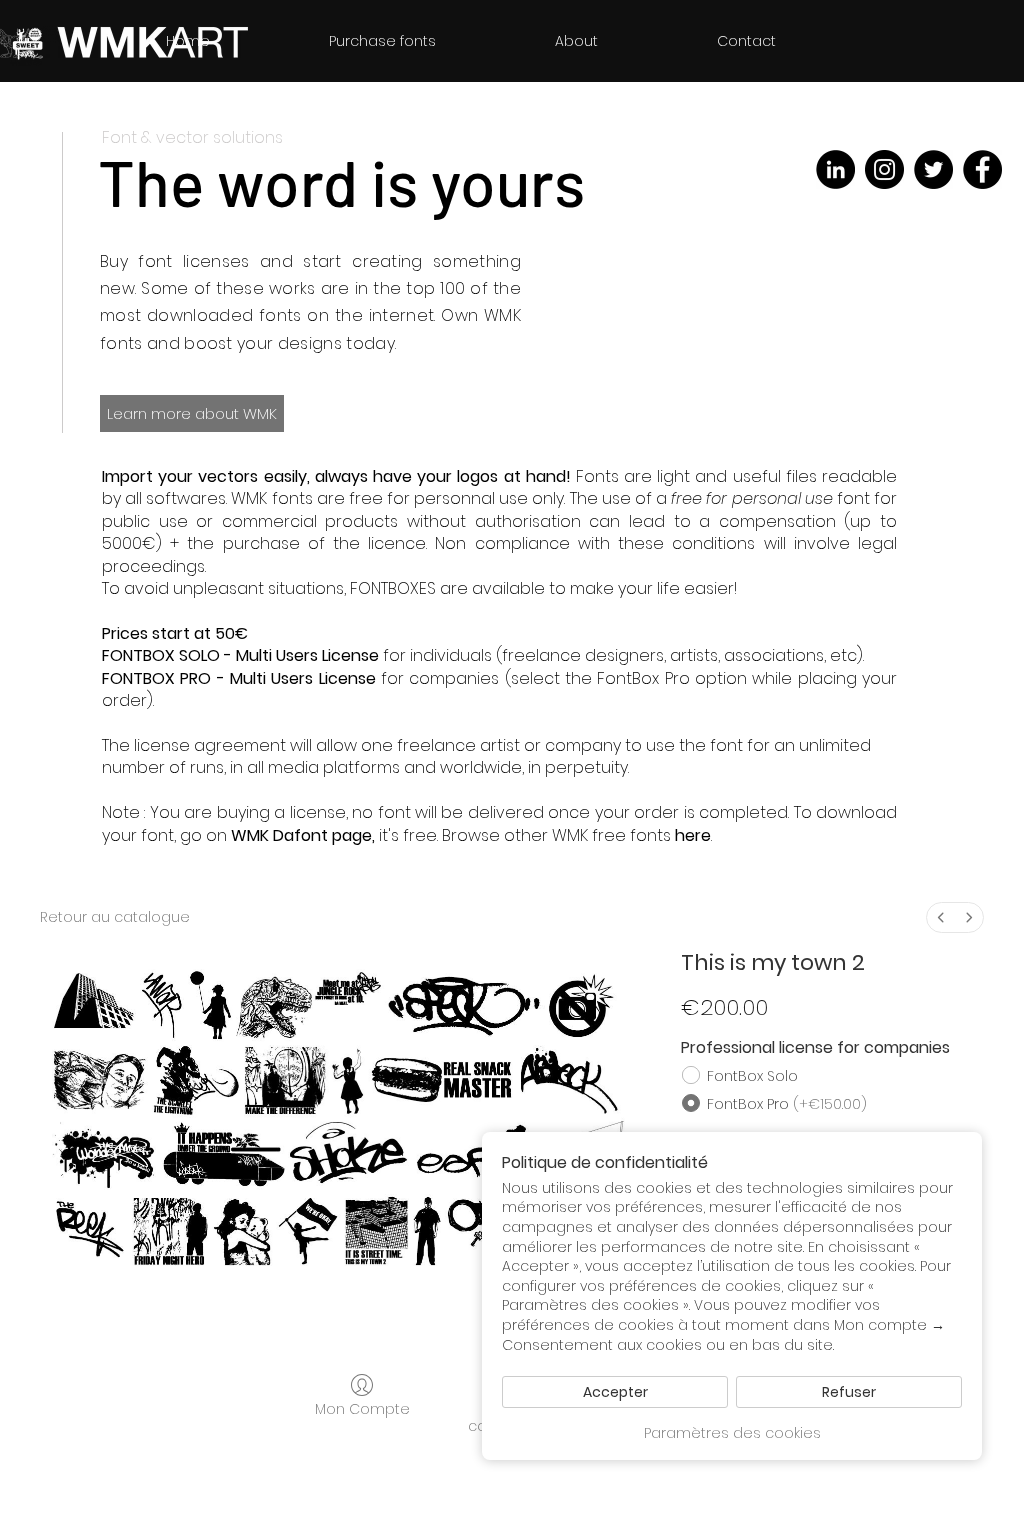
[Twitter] (933, 169)
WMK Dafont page (301, 835)
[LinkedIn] (835, 169)
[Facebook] (982, 169)
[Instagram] (884, 169)
